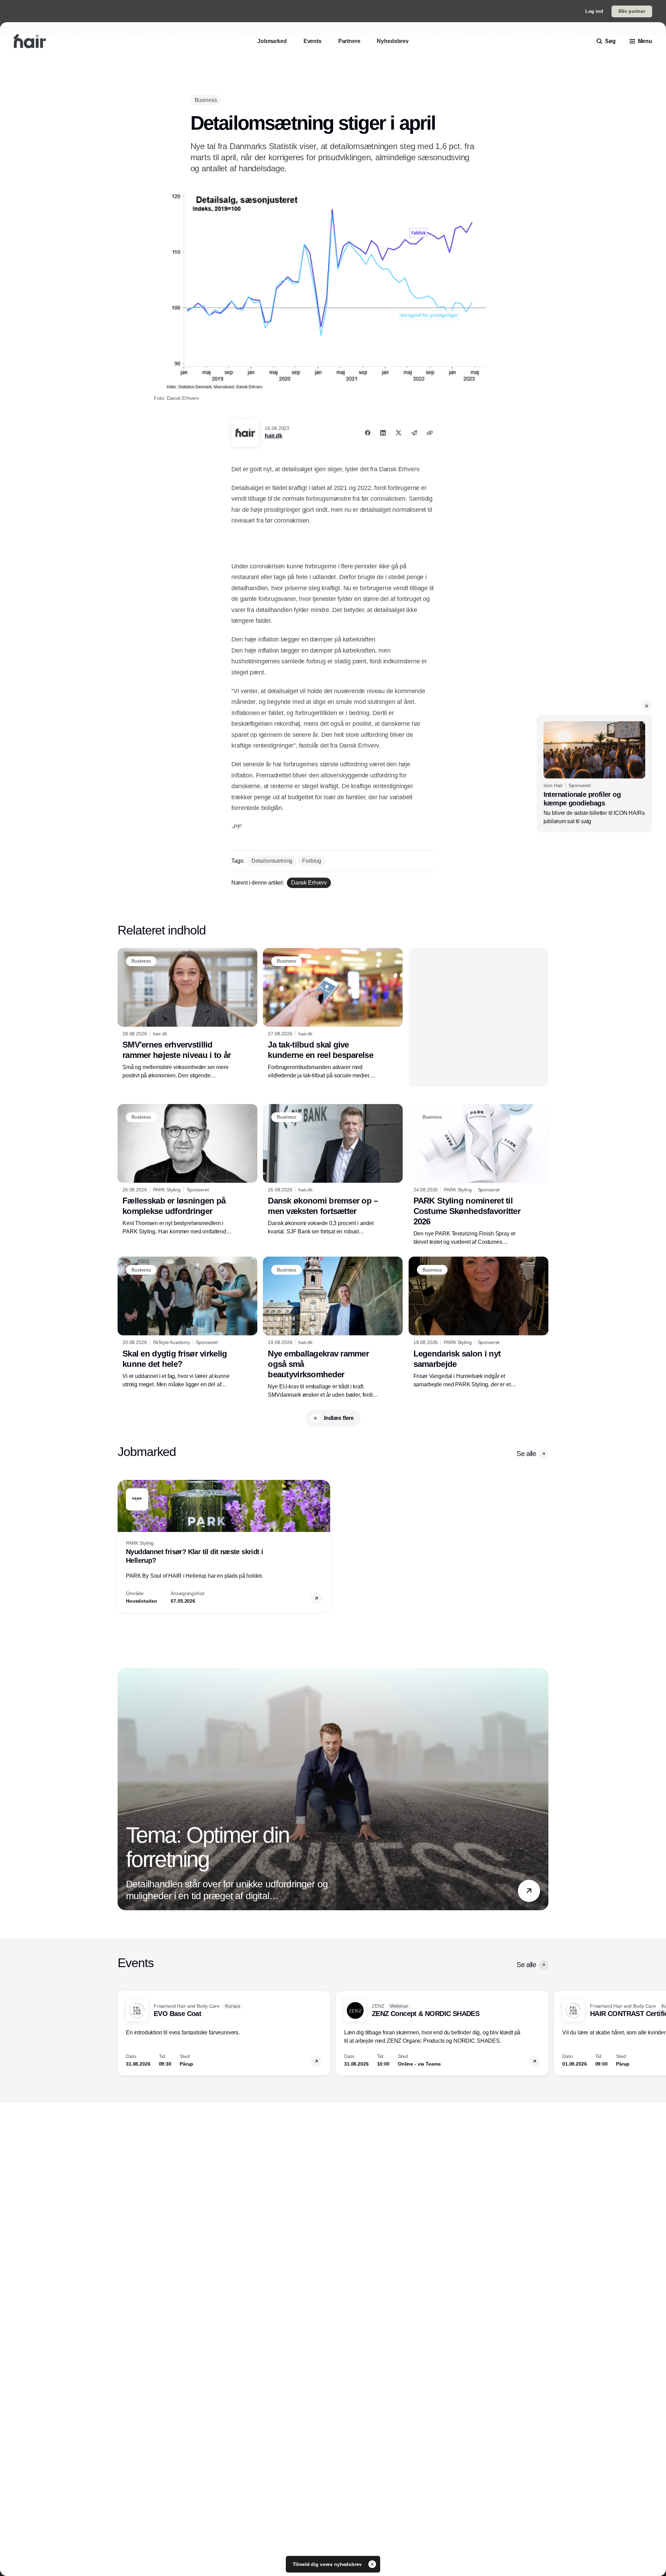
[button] (647, 706)
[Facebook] (368, 433)
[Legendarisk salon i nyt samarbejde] (479, 1323)
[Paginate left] (123, 1546)
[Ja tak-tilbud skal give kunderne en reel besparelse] (333, 1014)
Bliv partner (632, 11)
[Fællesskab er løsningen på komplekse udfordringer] (187, 1170)
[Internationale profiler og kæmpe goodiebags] (594, 773)
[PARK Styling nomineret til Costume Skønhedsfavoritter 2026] (479, 1175)
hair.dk (273, 436)
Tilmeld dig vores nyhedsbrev (328, 2564)
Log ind (594, 11)
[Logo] (30, 41)
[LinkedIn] (383, 433)
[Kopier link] (430, 433)
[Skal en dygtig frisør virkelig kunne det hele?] (187, 1323)
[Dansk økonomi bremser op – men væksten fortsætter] (333, 1170)
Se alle (526, 1454)
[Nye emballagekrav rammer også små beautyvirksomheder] (333, 1328)
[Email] (414, 433)
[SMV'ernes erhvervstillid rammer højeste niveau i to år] (187, 1014)
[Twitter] (399, 433)
